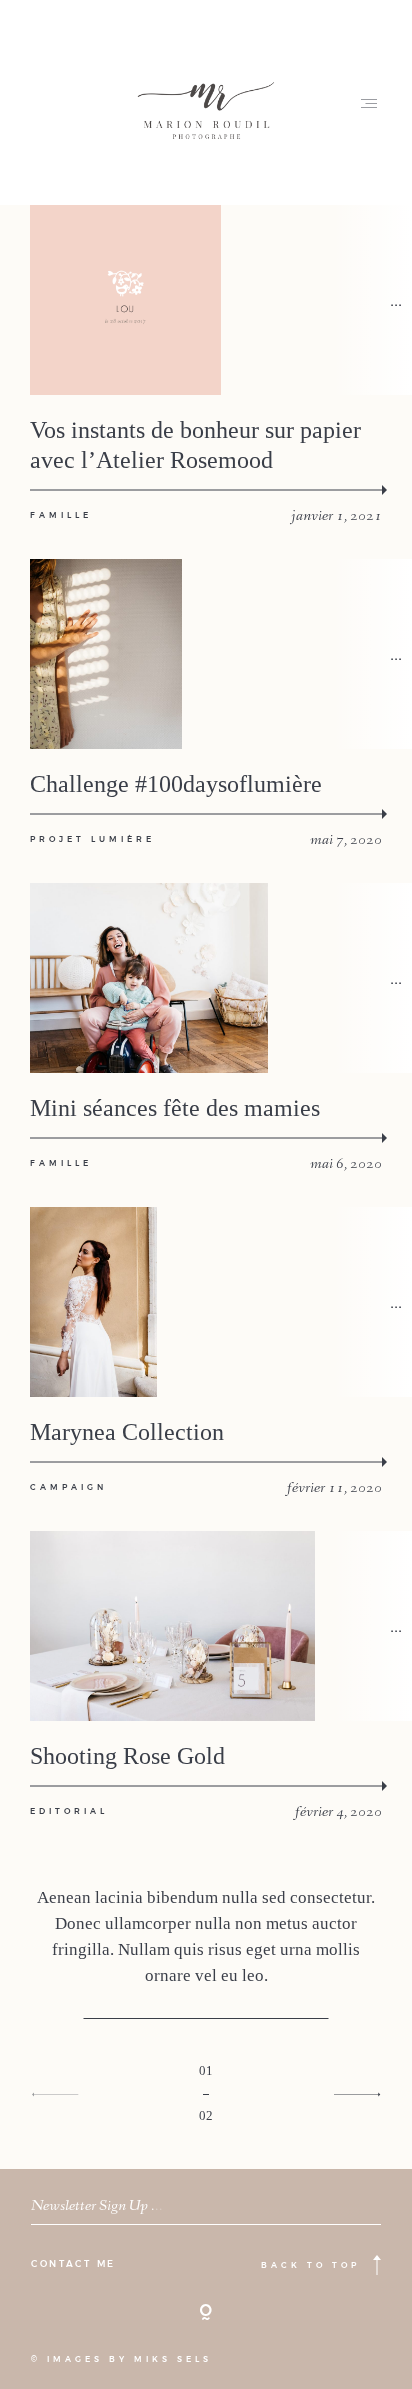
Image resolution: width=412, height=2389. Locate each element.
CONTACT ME (73, 2263)
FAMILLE (61, 515)
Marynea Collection (127, 1432)
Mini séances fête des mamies (175, 1108)
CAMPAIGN (68, 1487)
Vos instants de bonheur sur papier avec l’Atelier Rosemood (195, 445)
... (396, 299)
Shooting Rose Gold (127, 1756)
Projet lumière (92, 839)
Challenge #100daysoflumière (176, 784)
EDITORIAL (69, 1811)
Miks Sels (173, 2359)
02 (206, 2115)
